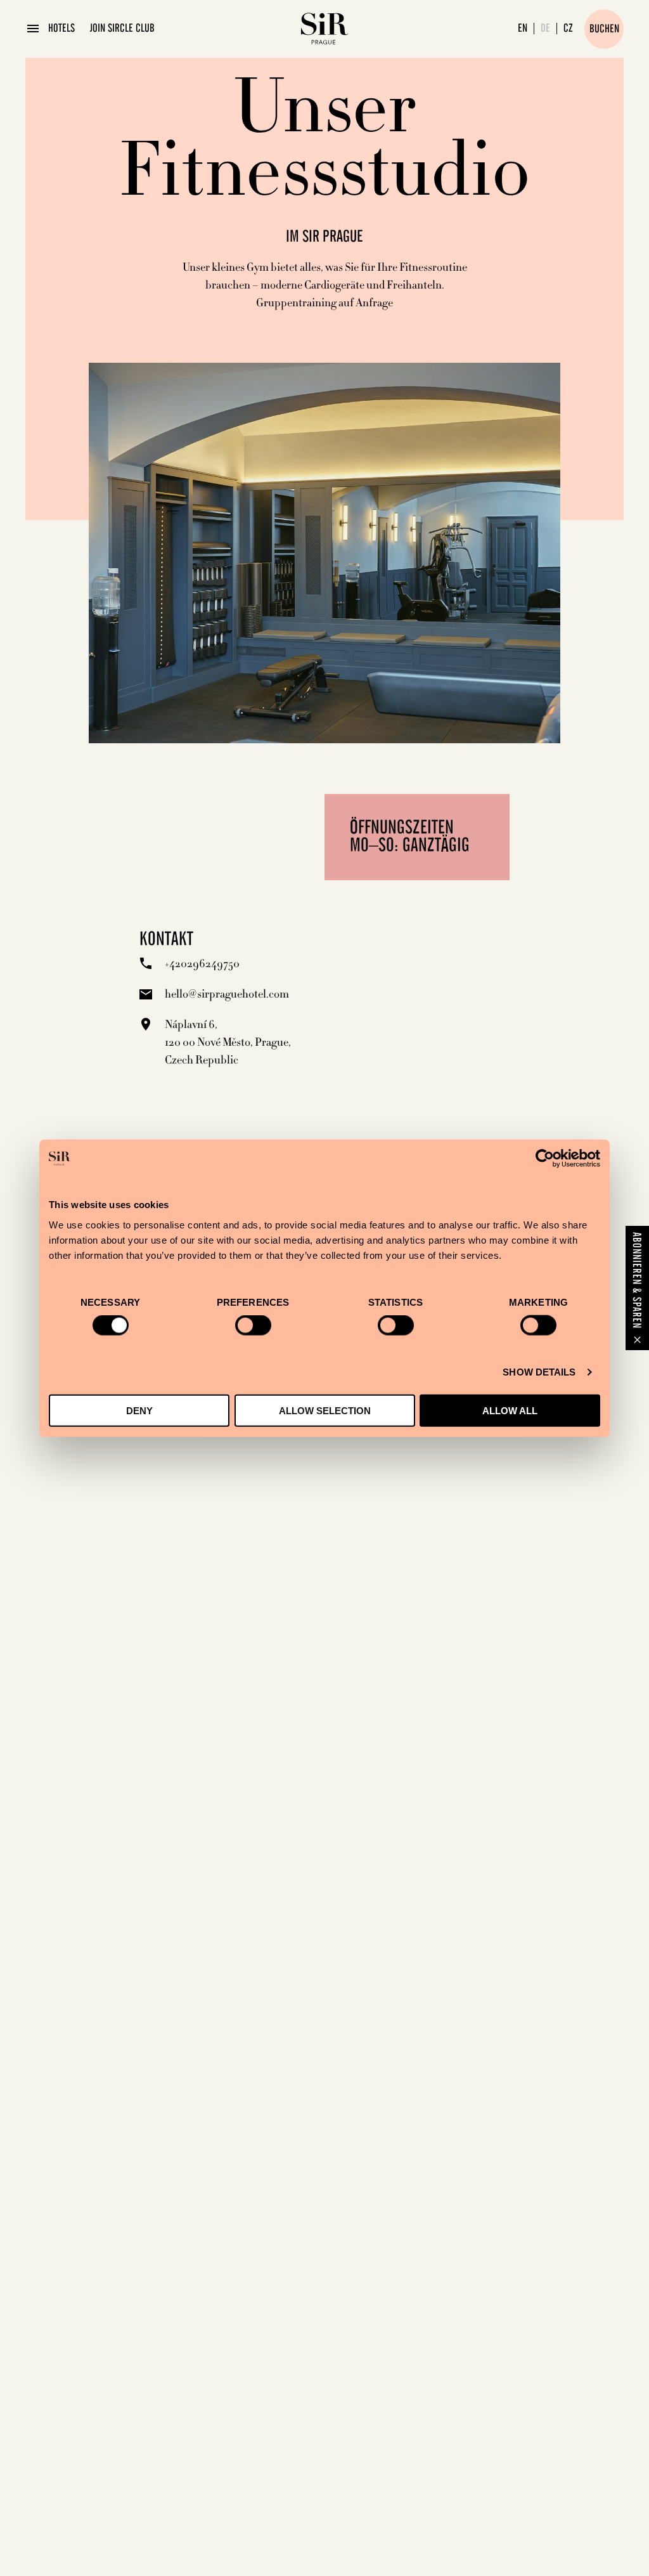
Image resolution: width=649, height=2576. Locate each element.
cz (568, 29)
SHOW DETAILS (539, 1372)
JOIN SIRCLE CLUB (122, 29)
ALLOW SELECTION (325, 1410)
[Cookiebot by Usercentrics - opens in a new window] (545, 1159)
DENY (139, 1410)
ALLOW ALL (510, 1410)
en (523, 29)
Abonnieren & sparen (636, 1280)
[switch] (253, 1325)
